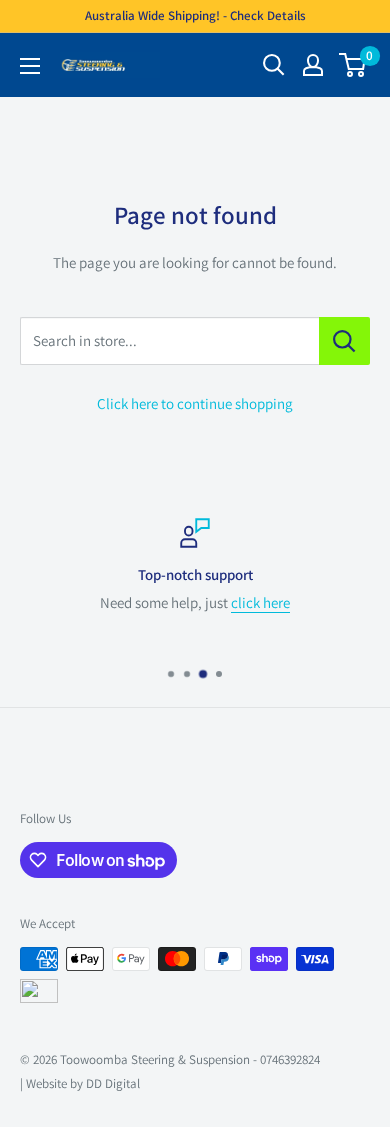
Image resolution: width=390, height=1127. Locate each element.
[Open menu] (30, 66)
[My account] (313, 65)
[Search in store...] (344, 341)
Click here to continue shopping (195, 403)
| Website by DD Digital (80, 1083)
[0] (353, 65)
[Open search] (274, 65)
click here (260, 602)
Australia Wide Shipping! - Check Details (195, 15)
